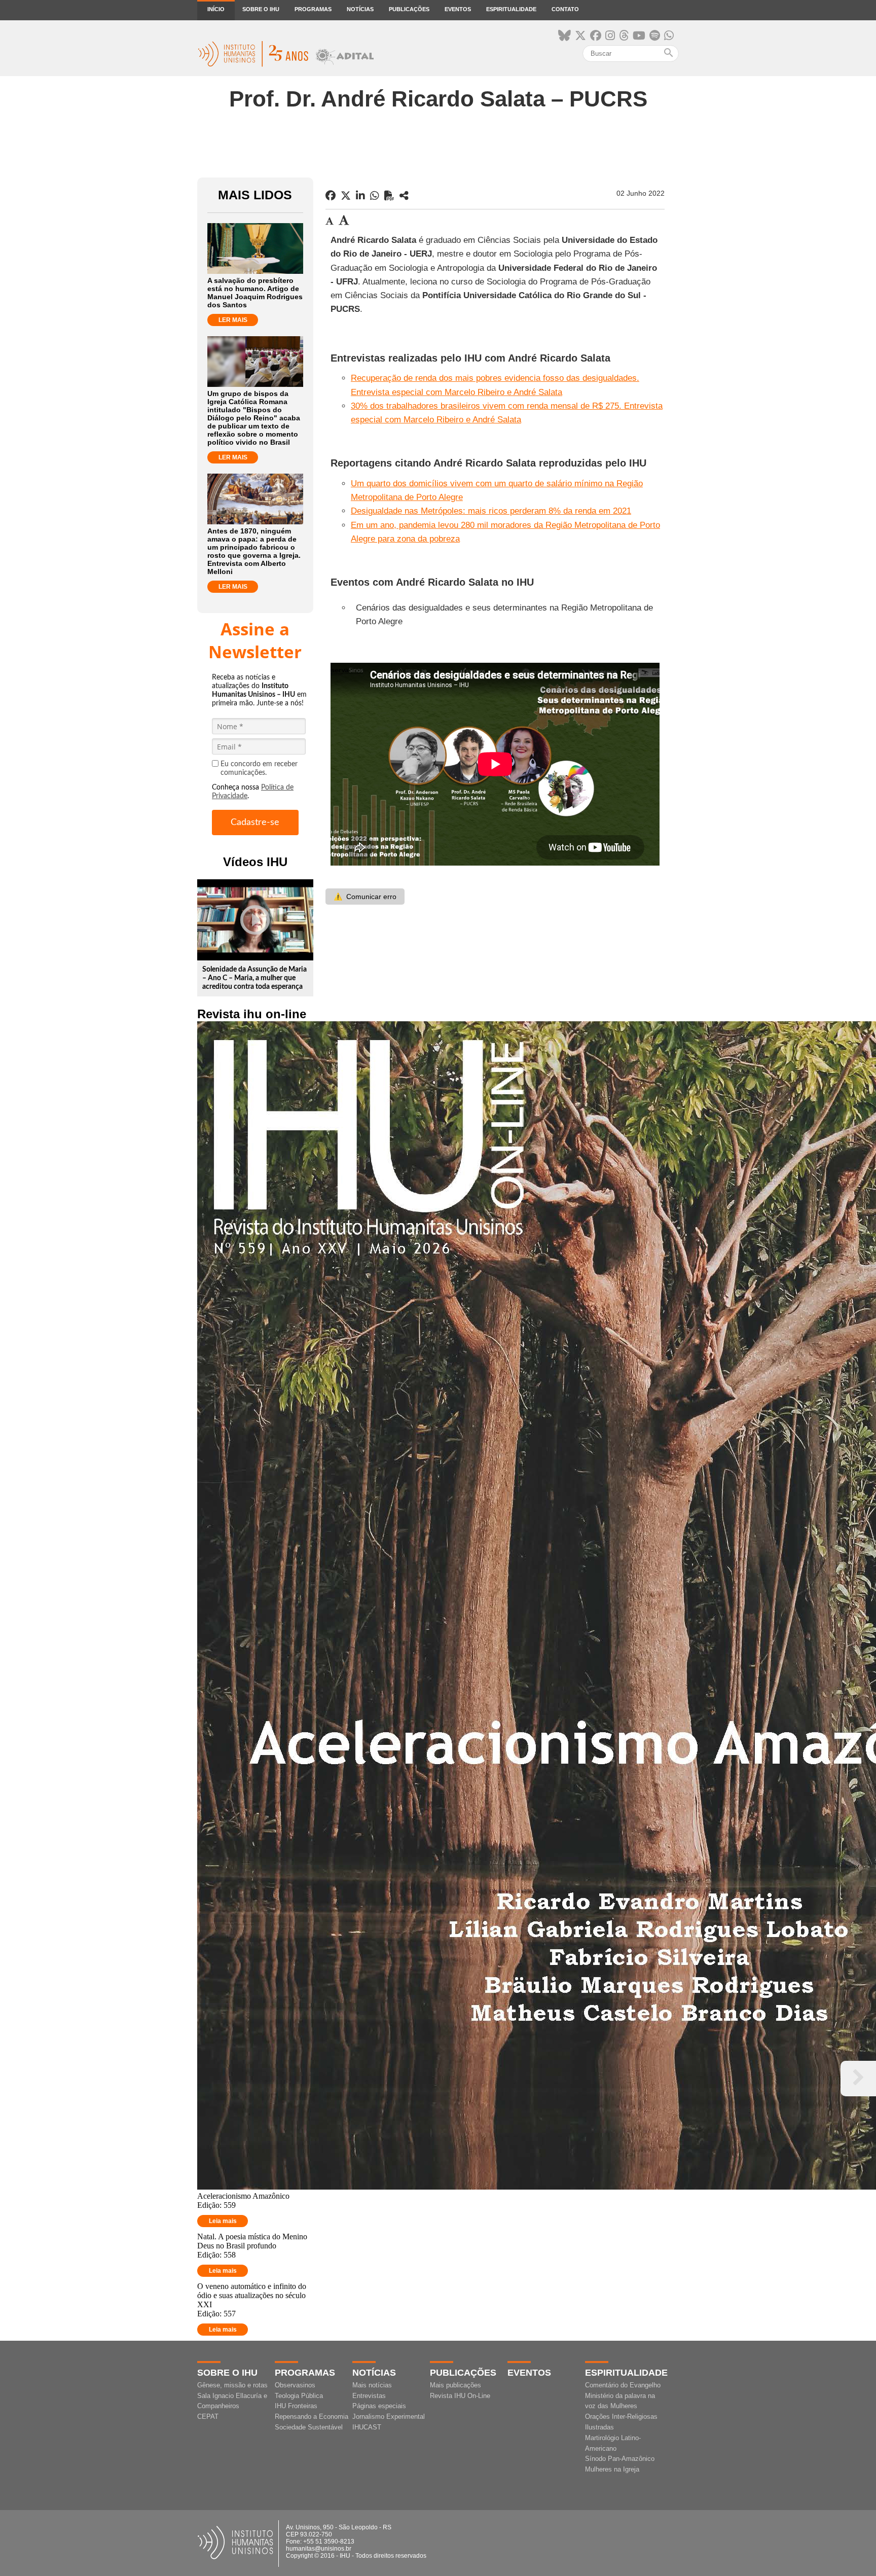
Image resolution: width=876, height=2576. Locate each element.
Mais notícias (372, 2385)
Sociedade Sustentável (309, 2427)
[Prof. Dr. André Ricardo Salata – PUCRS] (404, 196)
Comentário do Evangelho (623, 2385)
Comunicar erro (365, 897)
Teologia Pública (299, 2396)
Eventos (458, 9)
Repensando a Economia (312, 2417)
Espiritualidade (511, 9)
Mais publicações (455, 2385)
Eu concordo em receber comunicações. (259, 768)
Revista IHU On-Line (460, 2396)
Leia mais (223, 2221)
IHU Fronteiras (296, 2406)
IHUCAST (367, 2427)
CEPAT (208, 2417)
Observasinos (295, 2385)
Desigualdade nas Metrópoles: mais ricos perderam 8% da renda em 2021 (491, 511)
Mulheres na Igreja (612, 2469)
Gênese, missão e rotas (232, 2385)
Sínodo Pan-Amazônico (620, 2459)
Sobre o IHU (261, 9)
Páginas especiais (379, 2406)
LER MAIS (233, 320)
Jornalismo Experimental (389, 2417)
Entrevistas (369, 2396)
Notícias (360, 9)
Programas (313, 9)
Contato (565, 9)
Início (216, 9)
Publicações (409, 9)
